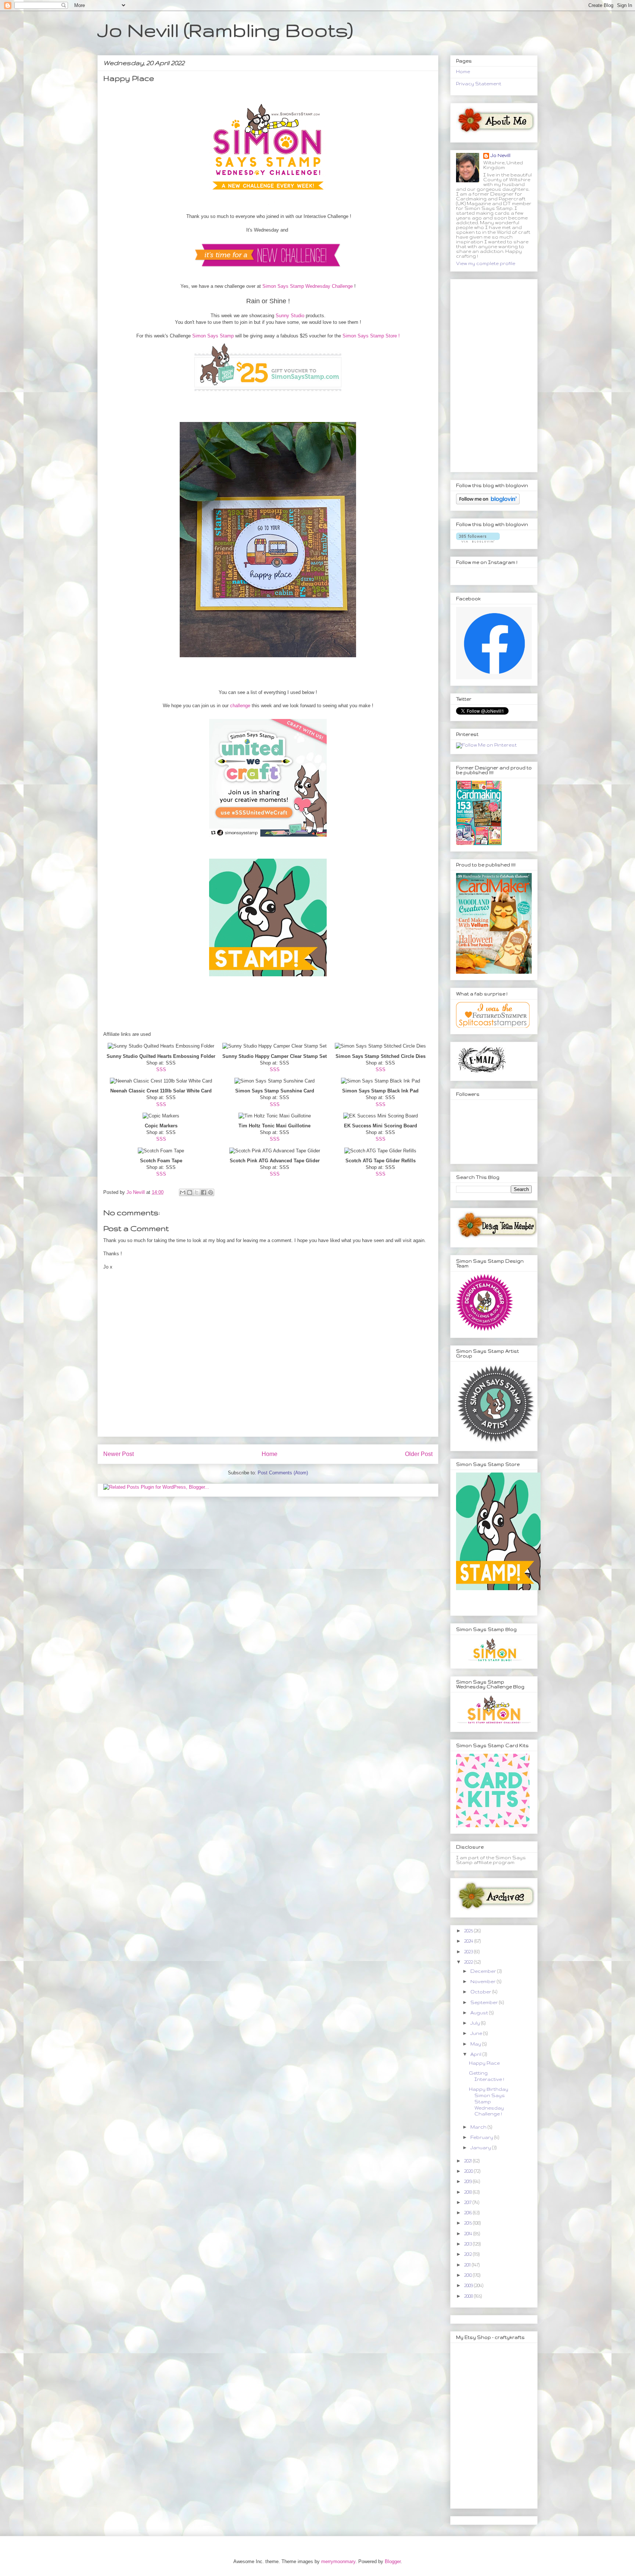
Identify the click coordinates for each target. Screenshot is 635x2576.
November (484, 1981)
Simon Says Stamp (213, 336)
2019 (469, 2181)
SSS (161, 1069)
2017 (468, 2202)
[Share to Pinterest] (211, 1192)
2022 (469, 1962)
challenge (240, 706)
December (484, 1971)
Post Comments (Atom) (283, 1473)
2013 (469, 2244)
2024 (469, 1941)
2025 (469, 1931)
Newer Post (119, 1454)
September (485, 2002)
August (480, 2013)
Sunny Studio (290, 316)
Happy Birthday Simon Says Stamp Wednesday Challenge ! (489, 2101)
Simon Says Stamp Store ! (371, 336)
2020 (469, 2171)
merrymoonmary (338, 2561)
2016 (469, 2213)
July (476, 2023)
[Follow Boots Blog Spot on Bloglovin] (488, 503)
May (476, 2044)
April (476, 2054)
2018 (469, 2192)
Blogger (393, 2561)
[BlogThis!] (190, 1192)
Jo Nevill (501, 155)
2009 (469, 2285)
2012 (469, 2254)
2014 (469, 2234)
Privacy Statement (479, 84)
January (481, 2148)
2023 (469, 1952)
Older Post (419, 1454)
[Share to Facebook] (204, 1192)
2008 (469, 2296)
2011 (468, 2265)
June (477, 2033)
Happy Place (484, 2063)
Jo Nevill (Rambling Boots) (225, 30)
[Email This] (183, 1192)
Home (270, 1454)
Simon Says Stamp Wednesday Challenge (308, 286)
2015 (469, 2223)
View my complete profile (486, 263)
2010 (469, 2275)
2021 (469, 2161)
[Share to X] (197, 1192)
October (481, 1992)
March (479, 2127)
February (482, 2137)
